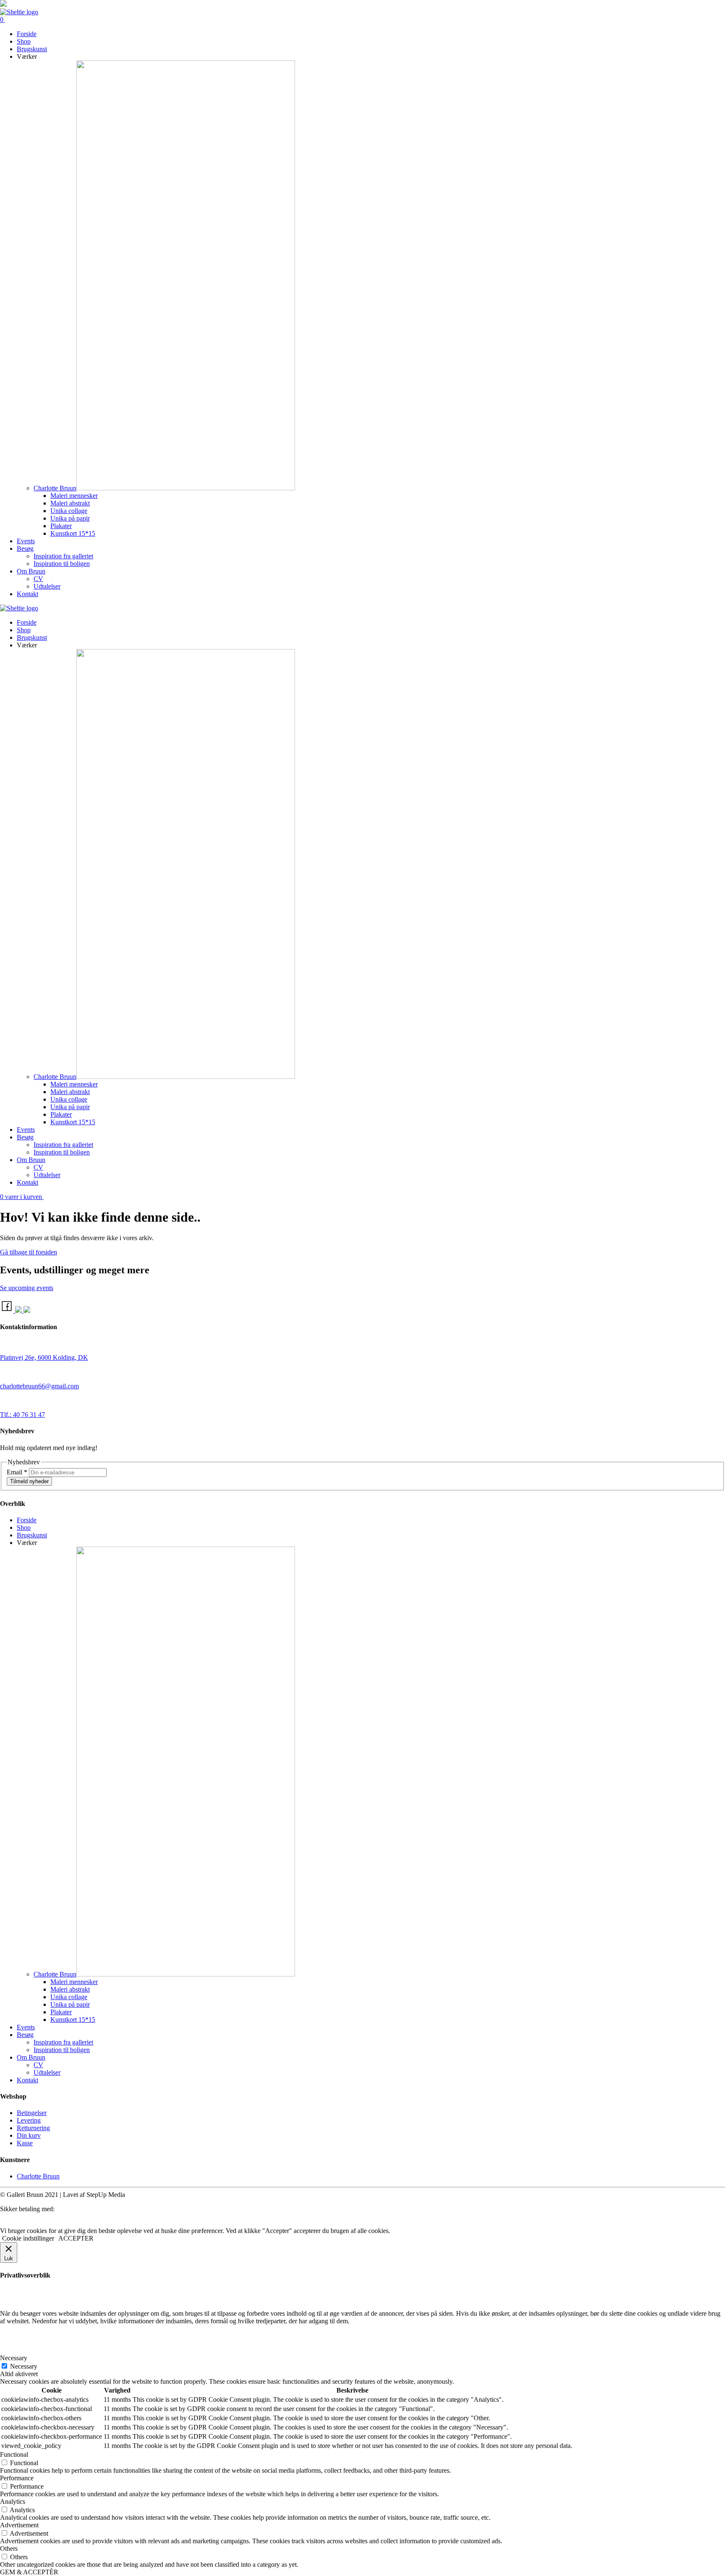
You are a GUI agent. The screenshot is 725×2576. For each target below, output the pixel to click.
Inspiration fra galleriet (63, 556)
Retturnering (33, 2128)
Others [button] (9, 2549)
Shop (24, 41)
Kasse (25, 2143)
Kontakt (27, 594)
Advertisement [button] (19, 2525)
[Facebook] (8, 1310)
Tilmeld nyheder (29, 1481)
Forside (27, 34)
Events (26, 541)
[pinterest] (27, 1310)
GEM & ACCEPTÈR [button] (29, 2572)
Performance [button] (17, 2478)
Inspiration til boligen (62, 564)
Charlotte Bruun (55, 488)
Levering (29, 2120)
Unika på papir (70, 518)
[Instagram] (19, 1310)
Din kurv (29, 2135)
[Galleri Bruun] (19, 608)
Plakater (61, 526)
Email (17, 1472)
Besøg (25, 548)
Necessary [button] (14, 2358)
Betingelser (32, 2113)
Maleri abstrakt (70, 503)
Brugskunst (32, 49)
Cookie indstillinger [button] (28, 2238)
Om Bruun (31, 571)
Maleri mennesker (74, 496)
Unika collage (69, 511)
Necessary (24, 2366)
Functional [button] (14, 2454)
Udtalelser (47, 586)
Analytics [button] (13, 2501)
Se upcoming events (27, 1288)
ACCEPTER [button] (76, 2238)
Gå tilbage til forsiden (29, 1252)
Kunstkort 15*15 (73, 533)
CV (38, 579)
